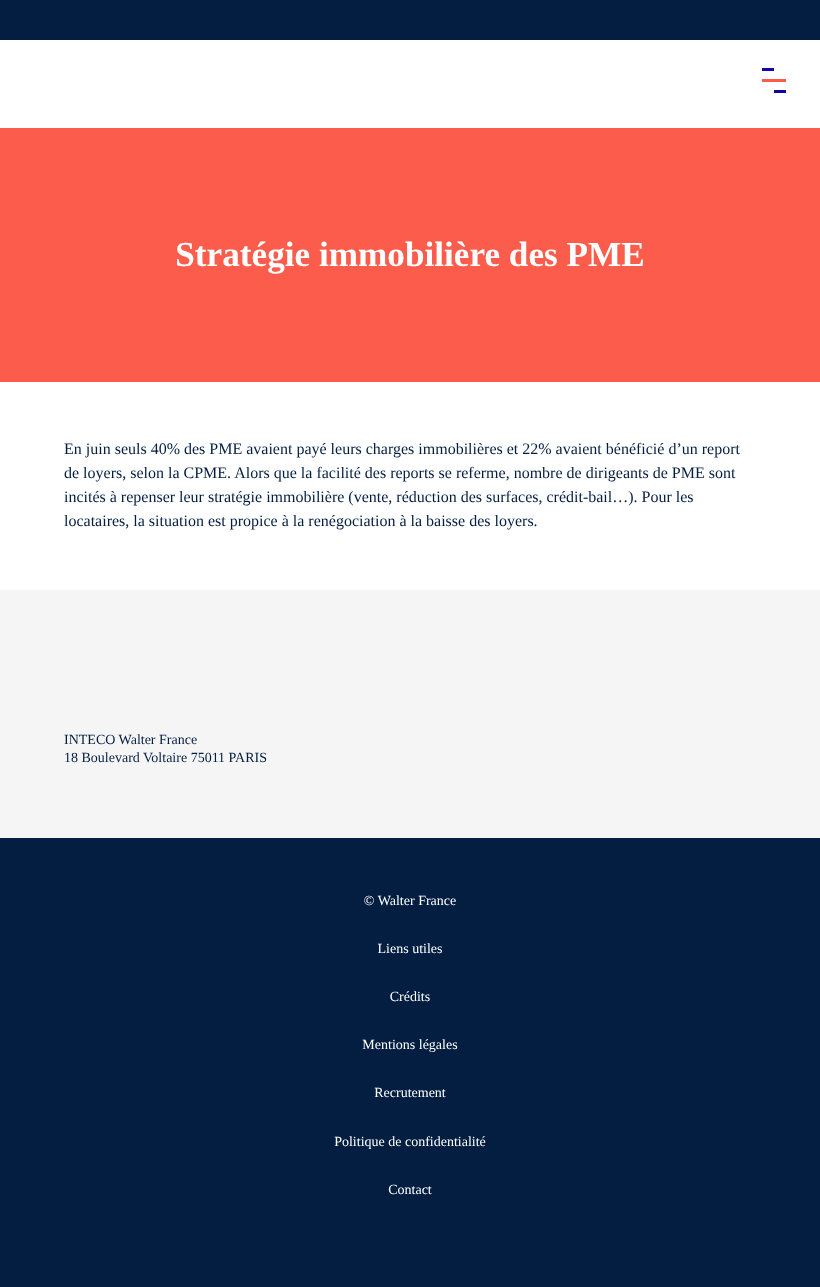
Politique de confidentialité (410, 1142)
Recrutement (410, 1093)
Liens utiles (410, 949)
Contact (410, 1190)
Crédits (410, 997)
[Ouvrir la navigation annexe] (32, 20)
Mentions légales (409, 1045)
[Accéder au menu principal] (774, 80)
